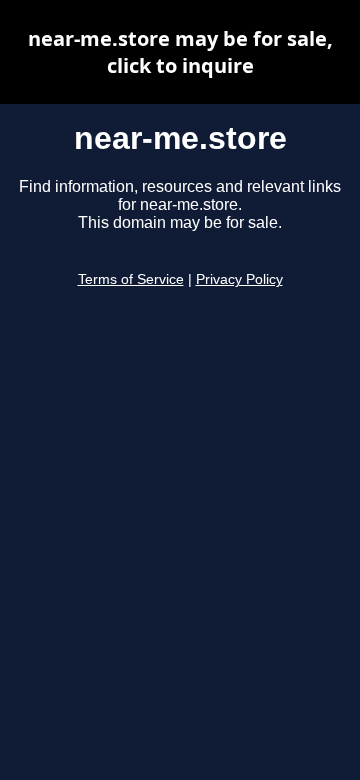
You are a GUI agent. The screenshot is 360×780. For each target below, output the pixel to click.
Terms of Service (131, 279)
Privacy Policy (239, 279)
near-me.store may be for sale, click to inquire (180, 52)
